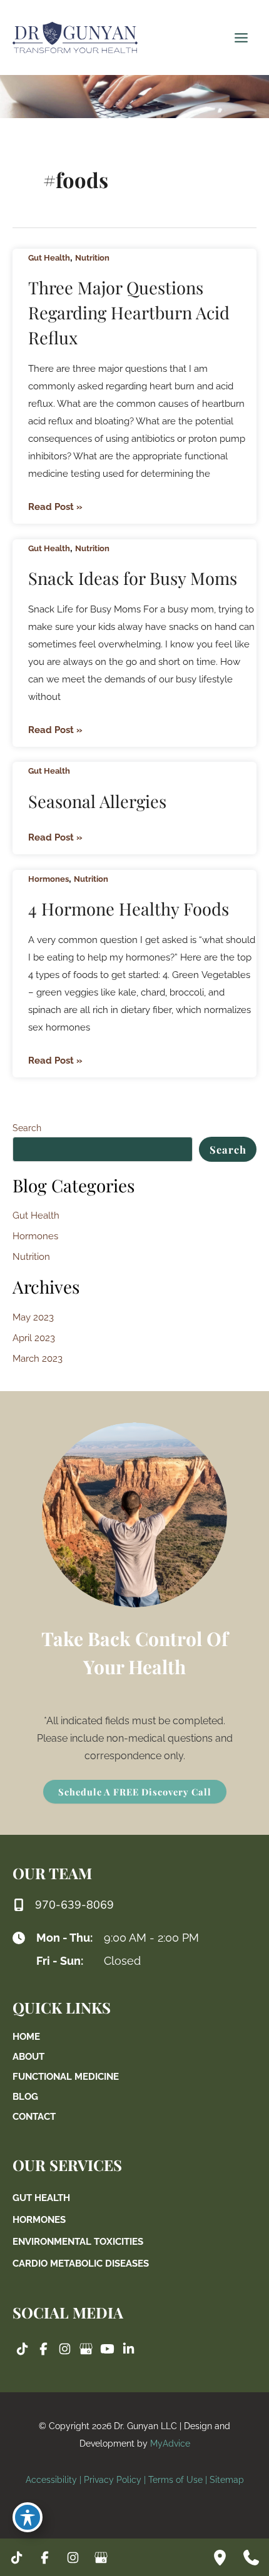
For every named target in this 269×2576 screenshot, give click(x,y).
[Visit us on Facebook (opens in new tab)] (43, 2349)
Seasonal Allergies (97, 801)
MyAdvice (170, 2444)
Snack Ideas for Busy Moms (133, 578)
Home (26, 2036)
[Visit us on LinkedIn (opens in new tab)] (128, 2349)
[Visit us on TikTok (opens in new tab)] (22, 2349)
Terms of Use (175, 2480)
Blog (25, 2096)
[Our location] (220, 2557)
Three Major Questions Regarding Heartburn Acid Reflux (129, 312)
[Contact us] (251, 2557)
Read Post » (55, 508)
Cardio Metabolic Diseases (81, 2263)
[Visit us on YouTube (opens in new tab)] (107, 2349)
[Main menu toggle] (241, 37)
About (28, 2056)
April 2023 (34, 1338)
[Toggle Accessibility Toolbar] (28, 2517)
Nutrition (92, 258)
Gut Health (49, 258)
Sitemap (227, 2480)
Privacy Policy (113, 2480)
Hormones (48, 879)
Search (27, 1128)
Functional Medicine (66, 2076)
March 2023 (38, 1358)
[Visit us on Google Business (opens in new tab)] (86, 2349)
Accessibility (51, 2480)
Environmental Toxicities (78, 2241)
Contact (34, 2116)
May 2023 (33, 1317)
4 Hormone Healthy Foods (129, 908)
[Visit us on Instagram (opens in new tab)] (64, 2349)
